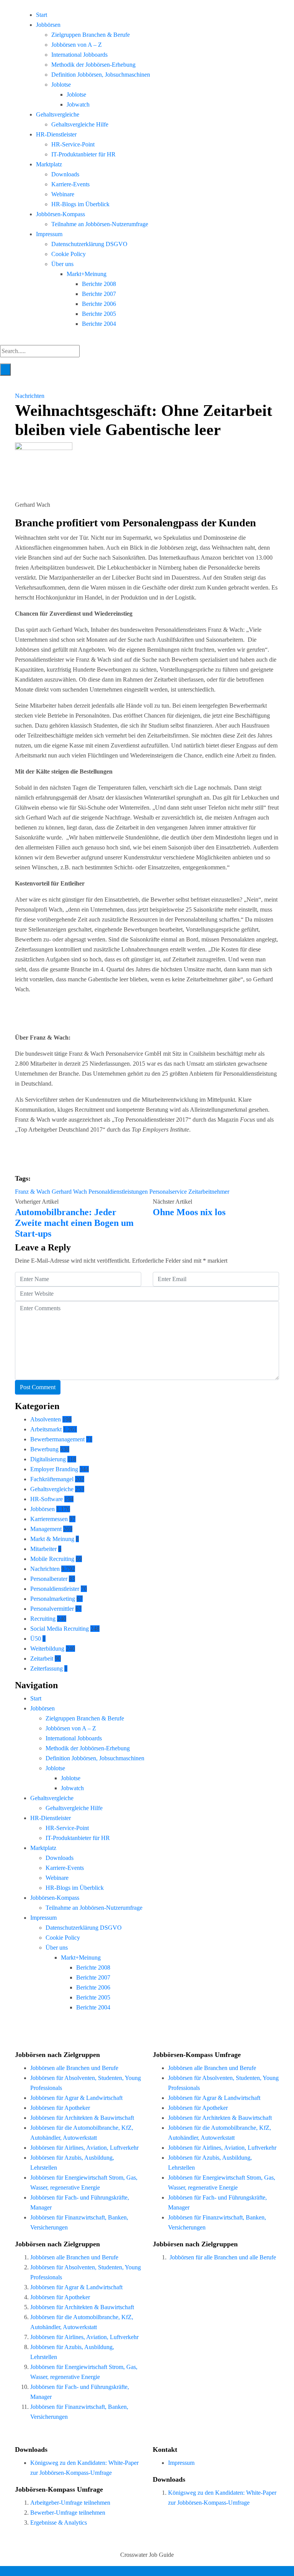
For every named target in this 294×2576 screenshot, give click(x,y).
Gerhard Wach (69, 1192)
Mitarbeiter (43, 1549)
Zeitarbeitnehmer (209, 1192)
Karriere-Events (70, 184)
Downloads (65, 174)
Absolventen (46, 1419)
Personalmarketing (53, 1599)
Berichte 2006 (99, 304)
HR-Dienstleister (56, 134)
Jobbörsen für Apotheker (60, 2108)
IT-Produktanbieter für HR (83, 154)
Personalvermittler (52, 1609)
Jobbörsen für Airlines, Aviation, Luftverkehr (84, 2148)
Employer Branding (54, 1469)
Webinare (63, 194)
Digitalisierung (48, 1459)
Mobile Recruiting (52, 1559)
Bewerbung (44, 1449)
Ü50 (36, 1639)
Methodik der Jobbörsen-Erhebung (93, 65)
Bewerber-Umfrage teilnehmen (68, 2513)
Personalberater (49, 1579)
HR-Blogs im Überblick (80, 204)
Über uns (62, 264)
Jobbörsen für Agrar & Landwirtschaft (76, 2098)
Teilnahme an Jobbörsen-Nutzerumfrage (100, 224)
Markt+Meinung (87, 274)
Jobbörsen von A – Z (77, 45)
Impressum (49, 234)
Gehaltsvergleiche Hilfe (80, 124)
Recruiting (43, 1619)
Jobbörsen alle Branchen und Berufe (74, 2068)
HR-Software (47, 1499)
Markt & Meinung (52, 1539)
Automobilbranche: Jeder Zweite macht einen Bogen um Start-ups (74, 1223)
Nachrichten (30, 396)
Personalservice (168, 1192)
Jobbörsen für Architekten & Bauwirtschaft (82, 2118)
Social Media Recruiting (60, 1629)
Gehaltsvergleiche (58, 114)
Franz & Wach (33, 1192)
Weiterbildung (47, 1649)
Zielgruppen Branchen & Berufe (91, 35)
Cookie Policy (69, 254)
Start (42, 15)
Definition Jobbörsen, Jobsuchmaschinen (101, 75)
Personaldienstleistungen (118, 1192)
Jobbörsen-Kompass (60, 214)
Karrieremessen (49, 1519)
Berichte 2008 (99, 284)
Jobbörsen (48, 25)
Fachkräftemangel (52, 1479)
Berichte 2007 (99, 294)
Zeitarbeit (42, 1658)
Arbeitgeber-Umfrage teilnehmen (70, 2503)
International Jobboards (79, 55)
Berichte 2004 (99, 324)
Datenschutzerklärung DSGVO (89, 244)
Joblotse (61, 85)
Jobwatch (78, 104)
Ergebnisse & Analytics (59, 2523)
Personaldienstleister (55, 1589)
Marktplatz (49, 164)
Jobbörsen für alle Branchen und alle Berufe (223, 2257)
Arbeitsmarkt (46, 1429)
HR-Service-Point (73, 144)
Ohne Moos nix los (189, 1212)
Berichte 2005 (99, 314)
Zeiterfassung (47, 1668)
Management (46, 1529)
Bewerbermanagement (57, 1439)
